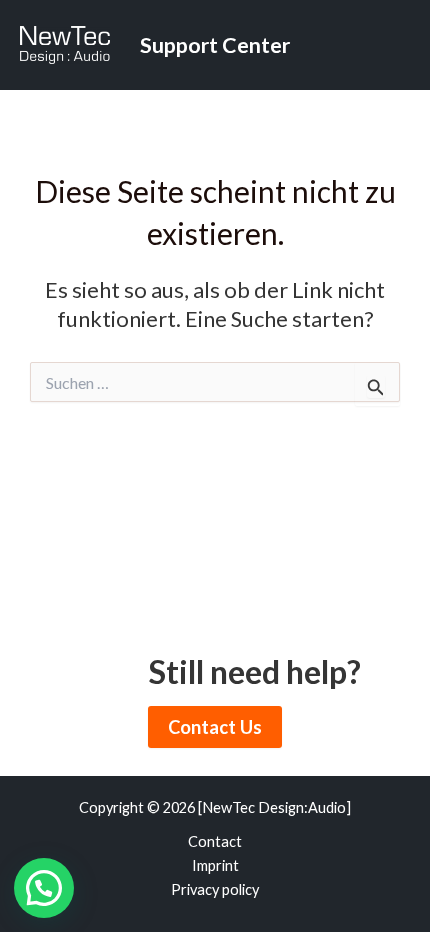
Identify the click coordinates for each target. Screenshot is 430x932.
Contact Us (215, 727)
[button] (44, 888)
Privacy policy (215, 889)
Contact (215, 841)
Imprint (215, 865)
